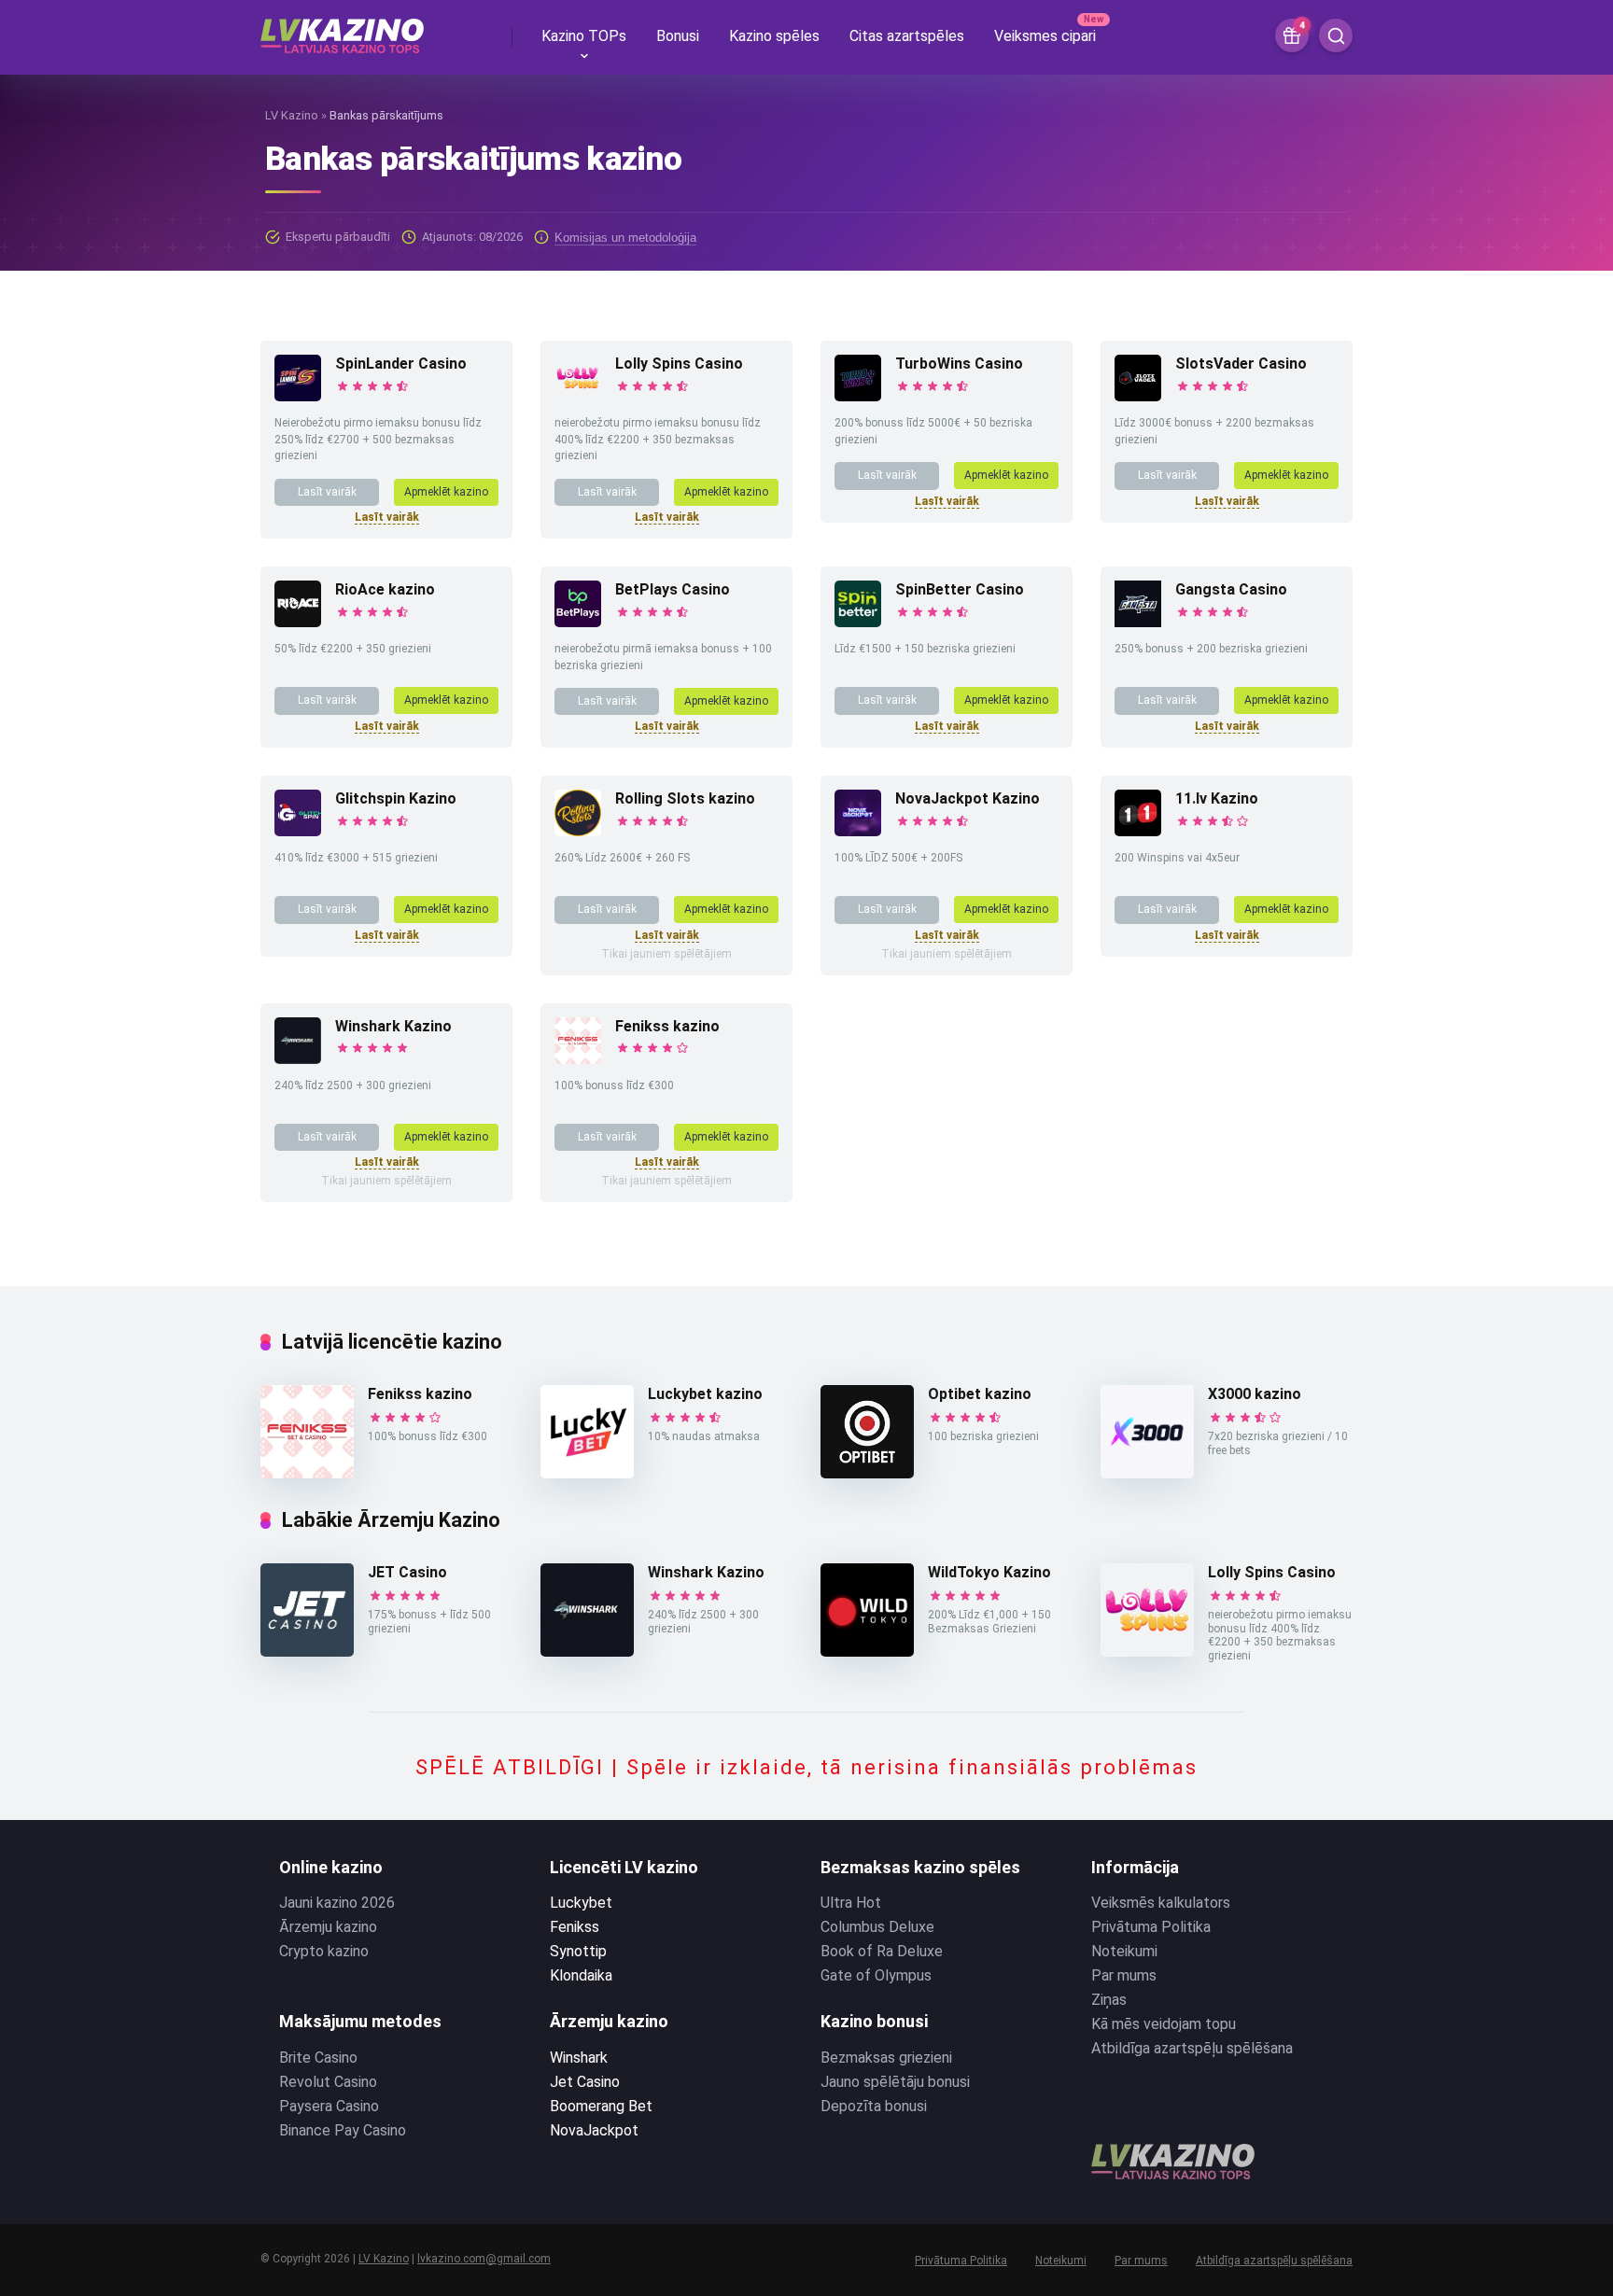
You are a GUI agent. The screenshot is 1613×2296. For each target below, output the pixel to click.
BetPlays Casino (673, 589)
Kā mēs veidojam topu (1164, 2024)
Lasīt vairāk (327, 492)
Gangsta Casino (1231, 589)
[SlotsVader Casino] (1138, 396)
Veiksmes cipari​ (1045, 36)
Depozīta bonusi (874, 2106)
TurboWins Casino (959, 364)
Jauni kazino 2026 (337, 1903)
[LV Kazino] (342, 29)
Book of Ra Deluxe (882, 1951)
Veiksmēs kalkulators (1161, 1903)
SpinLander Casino (401, 364)
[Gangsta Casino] (1138, 622)
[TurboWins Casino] (858, 396)
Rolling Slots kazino (685, 798)
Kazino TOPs (584, 36)
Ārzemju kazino (328, 1927)
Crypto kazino (324, 1951)
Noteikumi (1124, 1951)
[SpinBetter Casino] (858, 622)
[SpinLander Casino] (298, 396)
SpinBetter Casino (960, 589)
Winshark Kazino (393, 1026)
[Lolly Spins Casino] (578, 396)
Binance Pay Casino (343, 2130)
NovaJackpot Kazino (968, 798)
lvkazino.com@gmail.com (484, 2259)
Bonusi (678, 36)
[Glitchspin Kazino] (298, 831)
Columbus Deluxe (877, 1927)
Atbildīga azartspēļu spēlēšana (1192, 2048)
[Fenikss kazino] (578, 1059)
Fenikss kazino (667, 1026)
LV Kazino (292, 115)
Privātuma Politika (1151, 1927)
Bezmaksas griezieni (886, 2058)
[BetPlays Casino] (578, 622)
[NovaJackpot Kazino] (858, 831)
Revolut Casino (328, 2082)
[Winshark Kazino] (298, 1059)
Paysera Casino (329, 2106)
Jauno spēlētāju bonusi (895, 2082)
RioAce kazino (385, 589)
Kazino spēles (774, 36)
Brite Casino (318, 2058)
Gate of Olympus (876, 1975)
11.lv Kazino (1217, 798)
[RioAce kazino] (298, 622)
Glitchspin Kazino (396, 798)
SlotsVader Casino (1241, 364)
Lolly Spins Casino (679, 364)
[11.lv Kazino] (1138, 831)
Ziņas (1109, 2000)
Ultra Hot (851, 1903)
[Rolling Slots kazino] (578, 831)
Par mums (1124, 1975)
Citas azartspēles (907, 36)
